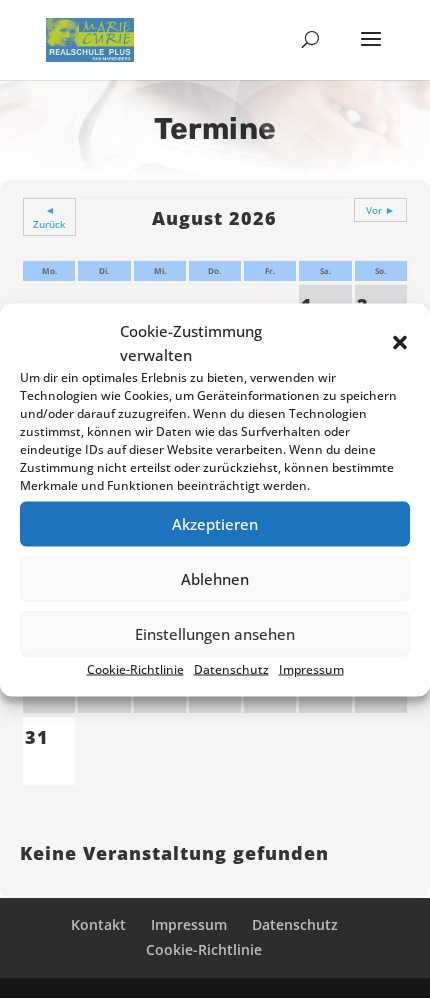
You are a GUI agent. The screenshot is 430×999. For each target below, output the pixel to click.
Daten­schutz (231, 668)
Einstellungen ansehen (215, 634)
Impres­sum (311, 668)
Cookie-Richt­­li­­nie (204, 949)
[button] (400, 342)
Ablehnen (215, 579)
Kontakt (98, 924)
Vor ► (380, 210)
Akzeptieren (215, 524)
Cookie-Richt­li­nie (135, 668)
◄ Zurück (49, 217)
